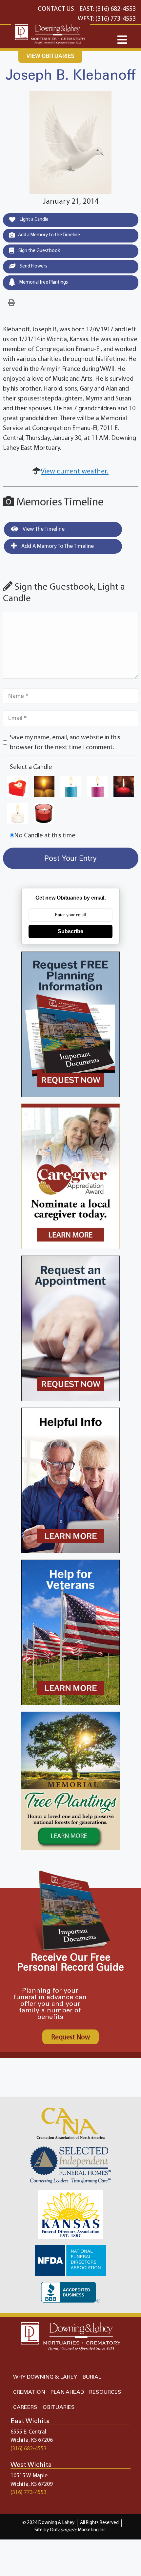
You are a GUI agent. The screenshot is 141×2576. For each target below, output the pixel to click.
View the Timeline (43, 529)
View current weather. (75, 472)
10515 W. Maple (29, 2476)
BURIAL (92, 2377)
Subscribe (70, 931)
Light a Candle (34, 220)
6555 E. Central (28, 2432)
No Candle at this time (45, 836)
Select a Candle (31, 767)
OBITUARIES (59, 2407)
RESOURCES (105, 2392)
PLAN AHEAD (67, 2392)
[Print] (11, 303)
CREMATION (29, 2392)
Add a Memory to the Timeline (49, 235)
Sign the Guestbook (39, 251)
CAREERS (25, 2407)
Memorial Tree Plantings (43, 282)
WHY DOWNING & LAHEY (45, 2377)
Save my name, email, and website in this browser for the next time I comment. (65, 743)
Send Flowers (33, 266)
